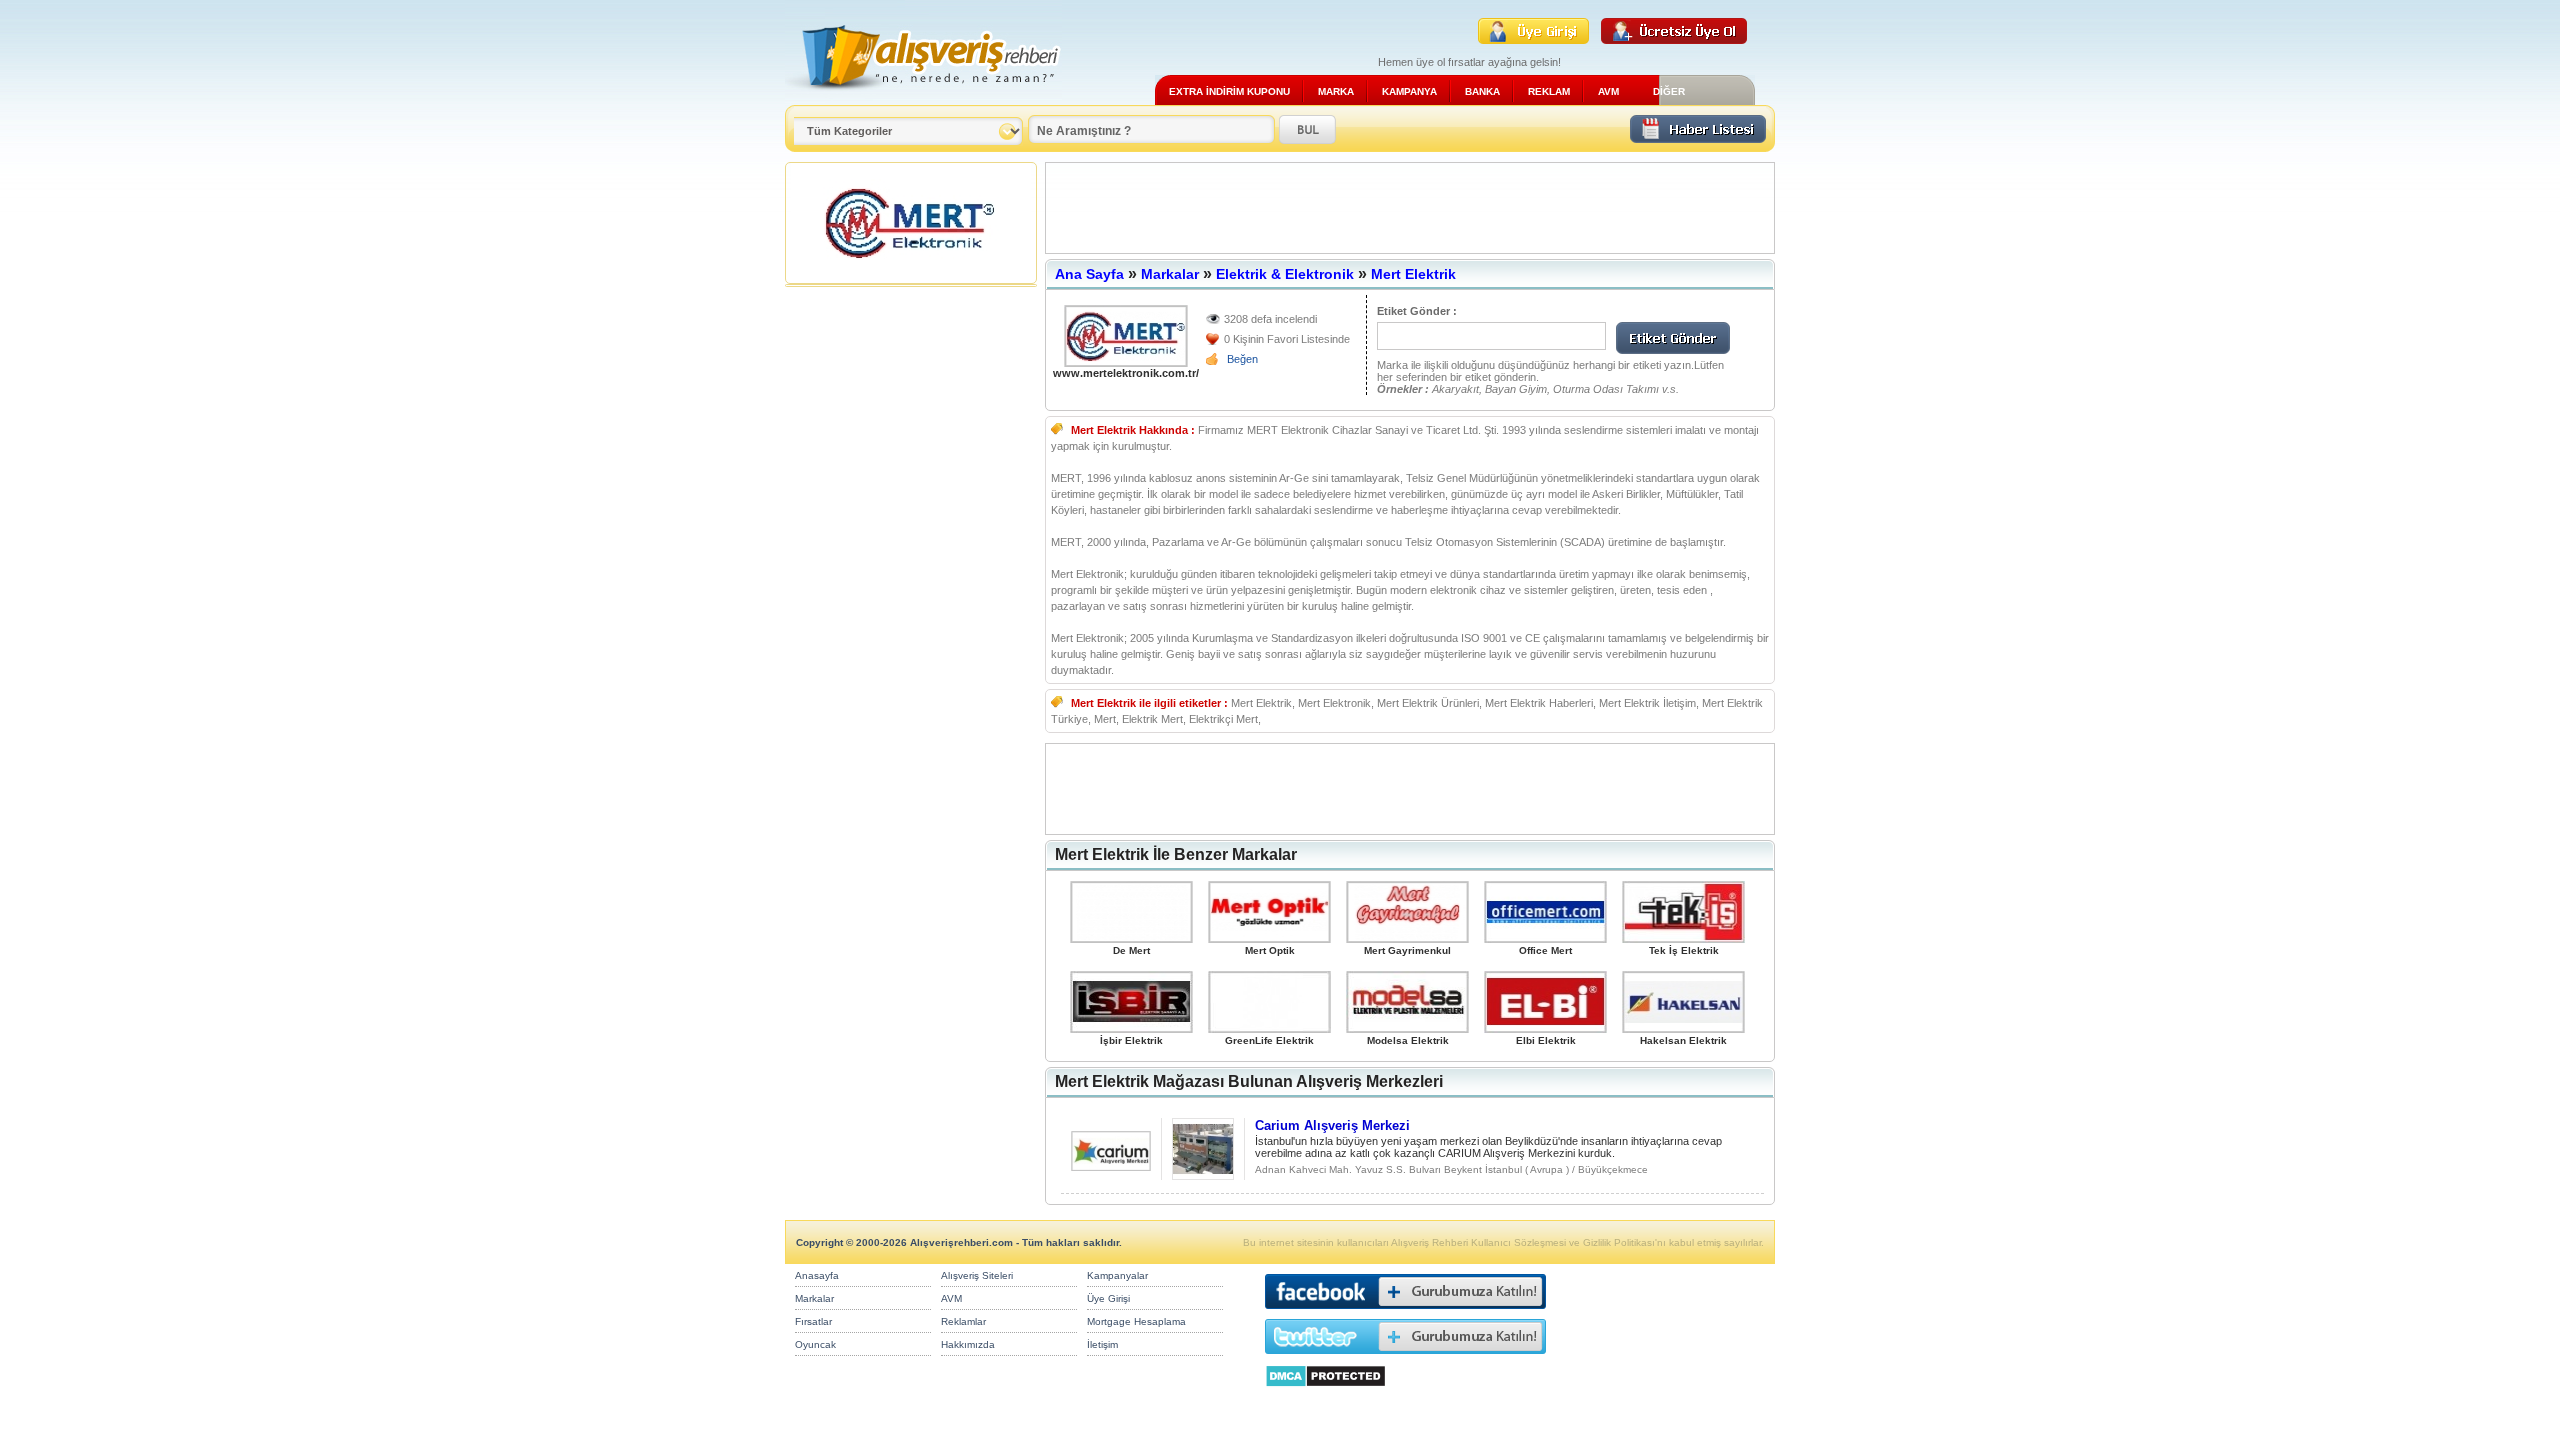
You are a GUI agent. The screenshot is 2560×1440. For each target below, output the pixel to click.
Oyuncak (815, 1344)
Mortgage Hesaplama (1136, 1321)
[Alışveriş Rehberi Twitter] (1405, 1358)
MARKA (1336, 91)
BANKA (1482, 91)
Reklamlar (963, 1321)
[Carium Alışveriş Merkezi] (1111, 1165)
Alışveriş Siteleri (977, 1275)
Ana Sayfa (1089, 274)
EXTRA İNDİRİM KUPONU (1229, 91)
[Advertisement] (1410, 208)
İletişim (1102, 1344)
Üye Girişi (1108, 1298)
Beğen (1242, 359)
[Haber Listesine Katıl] (1698, 137)
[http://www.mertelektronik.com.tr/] (1126, 336)
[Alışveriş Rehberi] (923, 97)
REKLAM (1549, 91)
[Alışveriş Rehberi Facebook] (1405, 1313)
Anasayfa (817, 1275)
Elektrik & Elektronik (1285, 274)
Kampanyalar (1117, 1275)
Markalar (1170, 274)
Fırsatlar (813, 1321)
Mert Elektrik (1413, 274)
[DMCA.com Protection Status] (1325, 1392)
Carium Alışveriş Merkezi (1332, 1125)
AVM (1608, 91)
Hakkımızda (968, 1344)
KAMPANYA (1409, 91)
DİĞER (1669, 91)
